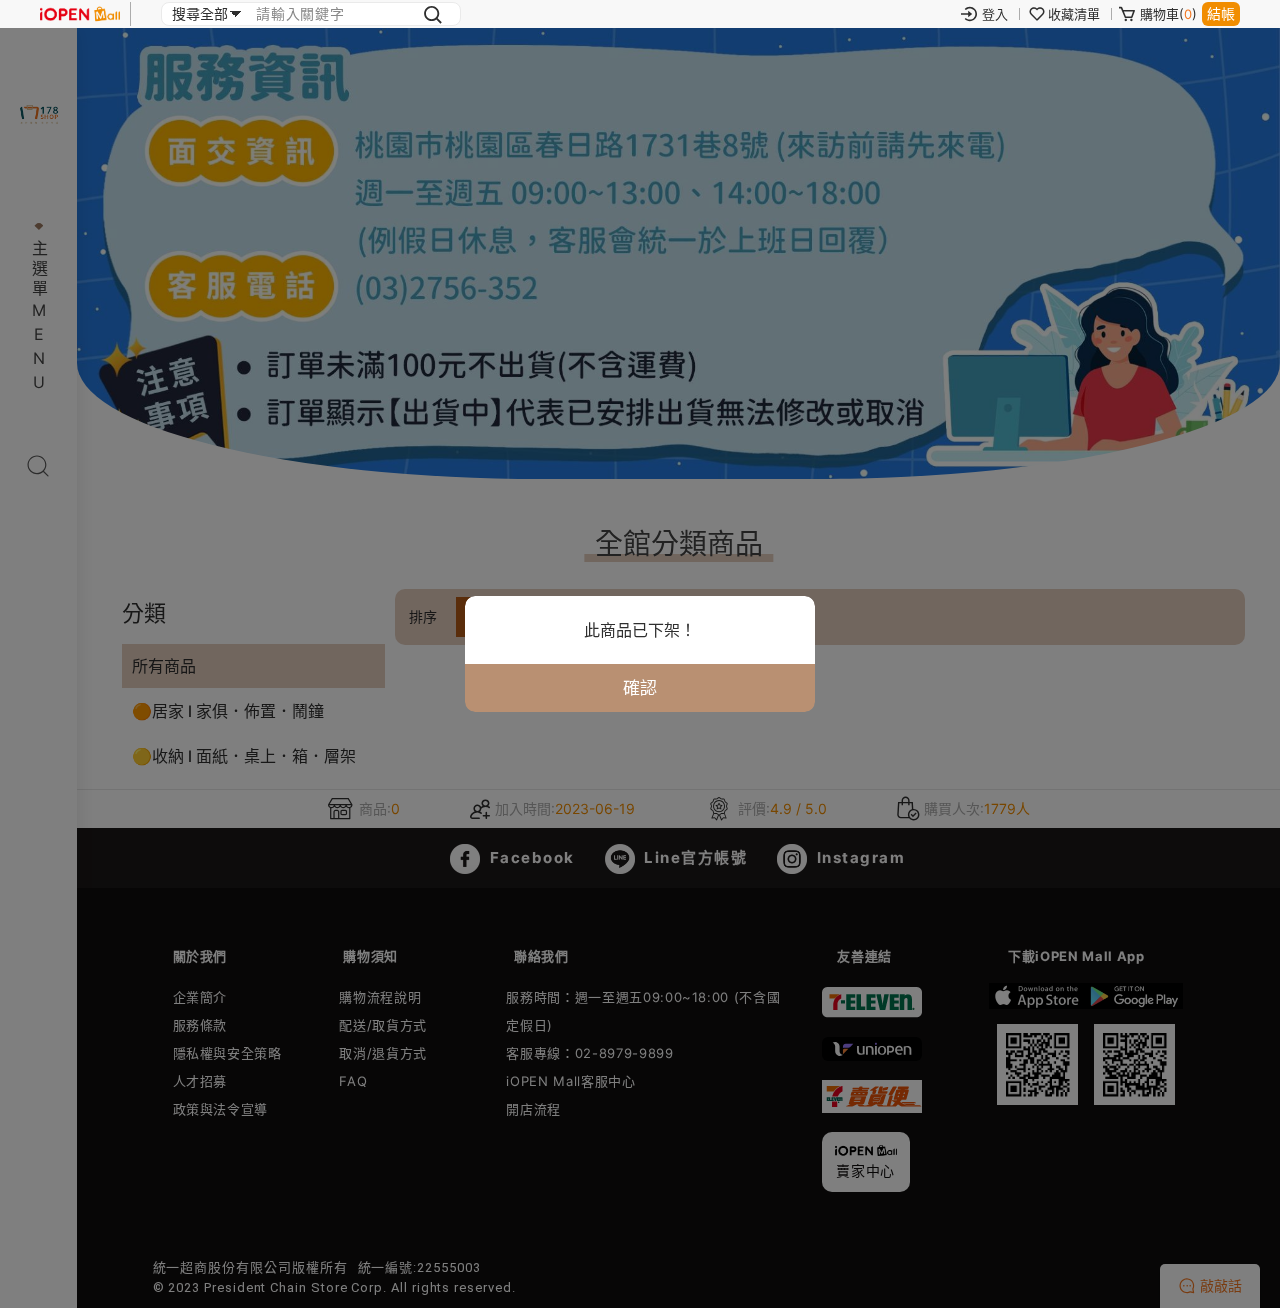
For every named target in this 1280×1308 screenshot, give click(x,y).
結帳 (1221, 13)
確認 (640, 688)
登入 (995, 14)
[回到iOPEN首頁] (80, 14)
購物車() (1168, 14)
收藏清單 (1074, 14)
